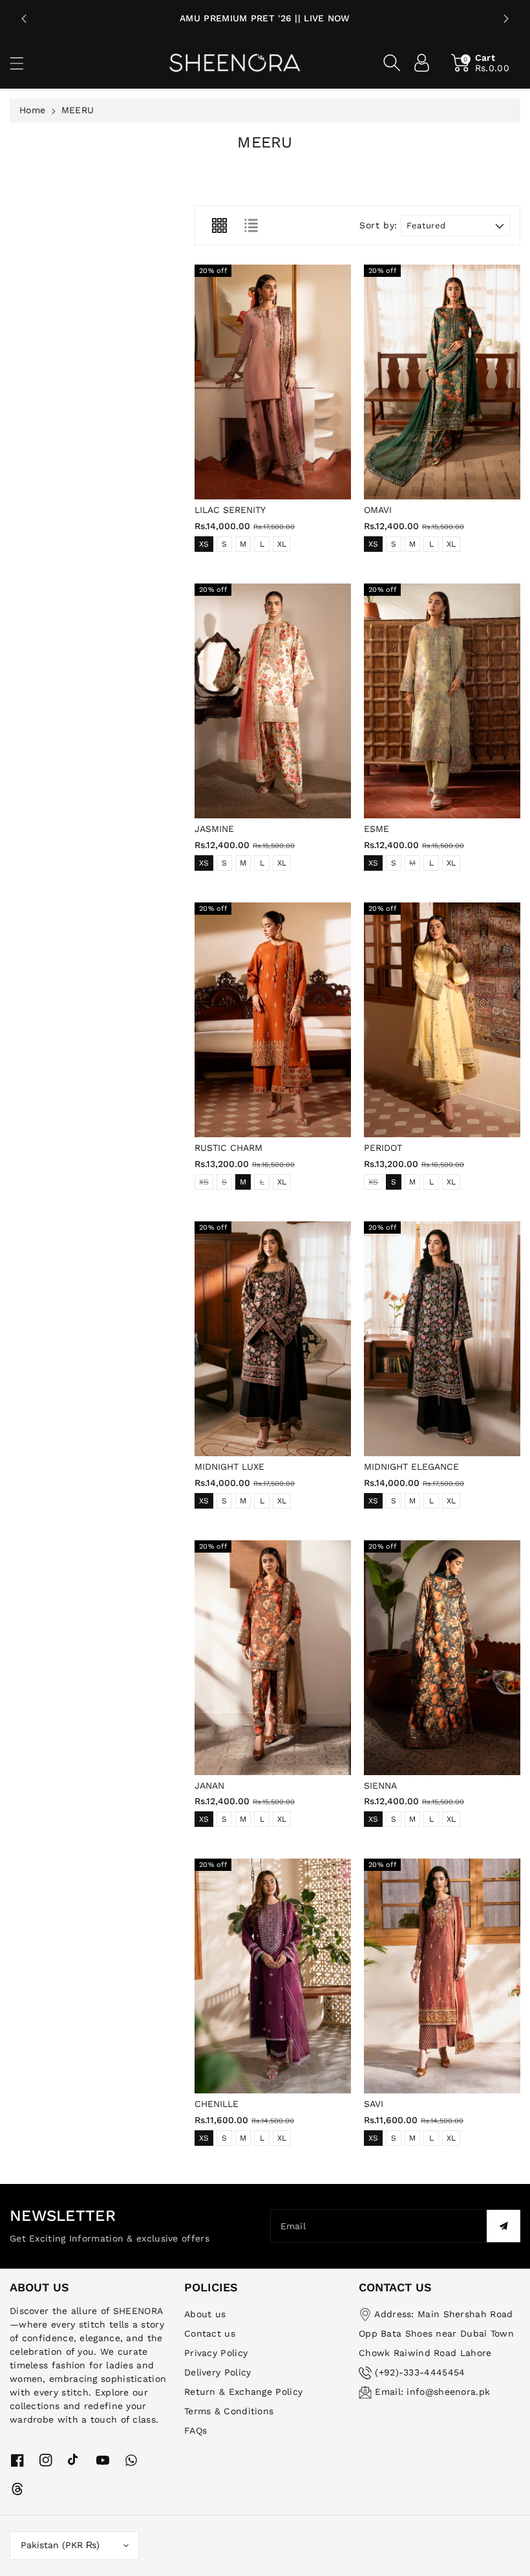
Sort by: (378, 225)
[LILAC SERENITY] (273, 382)
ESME (376, 829)
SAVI (374, 2104)
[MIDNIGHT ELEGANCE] (442, 1339)
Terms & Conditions (229, 2411)
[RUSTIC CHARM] (273, 1020)
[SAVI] (442, 1976)
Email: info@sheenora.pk (432, 2392)
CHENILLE (217, 2104)
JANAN (209, 1785)
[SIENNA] (442, 1658)
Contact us (210, 2333)
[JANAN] (273, 1658)
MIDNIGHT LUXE (229, 1467)
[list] (251, 225)
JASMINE (214, 829)
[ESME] (442, 701)
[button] (23, 63)
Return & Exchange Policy (243, 2392)
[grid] (219, 225)
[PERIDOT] (442, 1020)
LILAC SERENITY (230, 510)
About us (205, 2314)
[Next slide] (506, 19)
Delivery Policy (218, 2372)
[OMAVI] (442, 382)
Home (32, 110)
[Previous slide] (24, 19)
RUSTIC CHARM (228, 1148)
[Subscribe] (503, 2226)
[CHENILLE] (273, 1976)
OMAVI (378, 510)
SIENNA (380, 1785)
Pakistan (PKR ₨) (60, 2545)
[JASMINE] (273, 701)
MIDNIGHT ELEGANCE (411, 1467)
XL (282, 544)
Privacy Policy (216, 2353)
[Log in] (422, 63)
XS (204, 544)
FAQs (196, 2430)
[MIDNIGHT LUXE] (273, 1339)
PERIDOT (383, 1148)
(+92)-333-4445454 (420, 2372)
